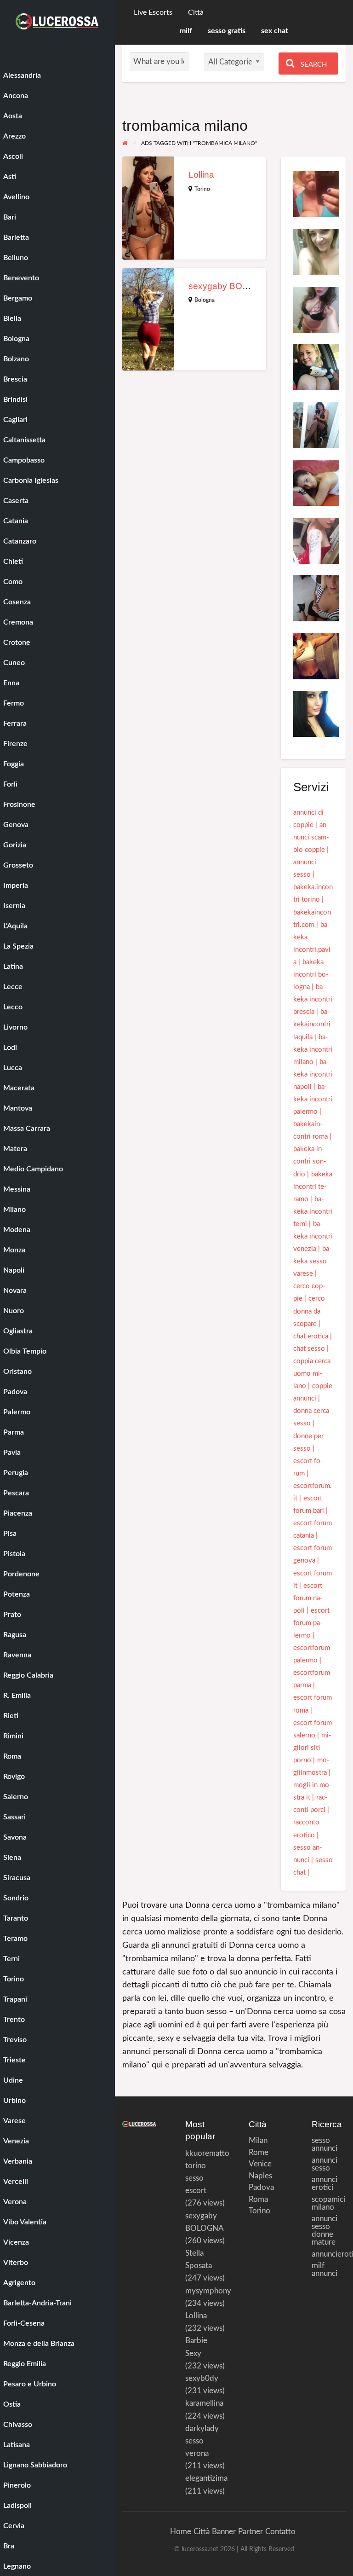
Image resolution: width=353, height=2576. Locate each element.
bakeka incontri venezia (313, 1236)
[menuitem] (153, 13)
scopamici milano (328, 2203)
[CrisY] (316, 309)
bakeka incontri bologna (311, 975)
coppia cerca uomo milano (312, 1374)
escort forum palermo (311, 1623)
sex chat (275, 31)
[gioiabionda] (316, 367)
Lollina (201, 175)
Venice (255, 2164)
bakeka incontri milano (313, 1050)
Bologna (205, 300)
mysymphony (208, 2291)
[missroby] (316, 483)
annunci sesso (325, 2164)
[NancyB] (316, 540)
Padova (255, 2187)
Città (196, 13)
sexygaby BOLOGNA (231, 286)
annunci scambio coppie (311, 837)
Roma (255, 2199)
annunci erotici (325, 2183)
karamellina (204, 2403)
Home (181, 2532)
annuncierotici (329, 2254)
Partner (251, 2532)
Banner (224, 2532)
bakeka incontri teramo (313, 1187)
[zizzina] (316, 425)
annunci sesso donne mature (325, 2230)
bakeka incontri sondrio (310, 1161)
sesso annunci (325, 2144)
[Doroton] (316, 194)
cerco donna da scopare (309, 1311)
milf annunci (325, 2269)
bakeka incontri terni (313, 1212)
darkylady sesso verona (202, 2441)
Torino (202, 189)
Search (313, 65)
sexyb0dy (202, 2378)
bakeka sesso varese (313, 1261)
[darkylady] (316, 714)
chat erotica (311, 1336)
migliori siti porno (312, 1748)
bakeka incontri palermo (313, 1099)
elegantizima (206, 2478)
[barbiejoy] (316, 598)
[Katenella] (316, 252)
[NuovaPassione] (316, 656)
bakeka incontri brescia (313, 999)
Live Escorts (153, 13)
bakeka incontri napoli (313, 1074)
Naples (255, 2176)
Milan (255, 2140)
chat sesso (309, 1349)
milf (186, 31)
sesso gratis (227, 31)
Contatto (280, 2532)
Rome (255, 2152)
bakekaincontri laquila (312, 1024)
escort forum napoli (308, 1598)
